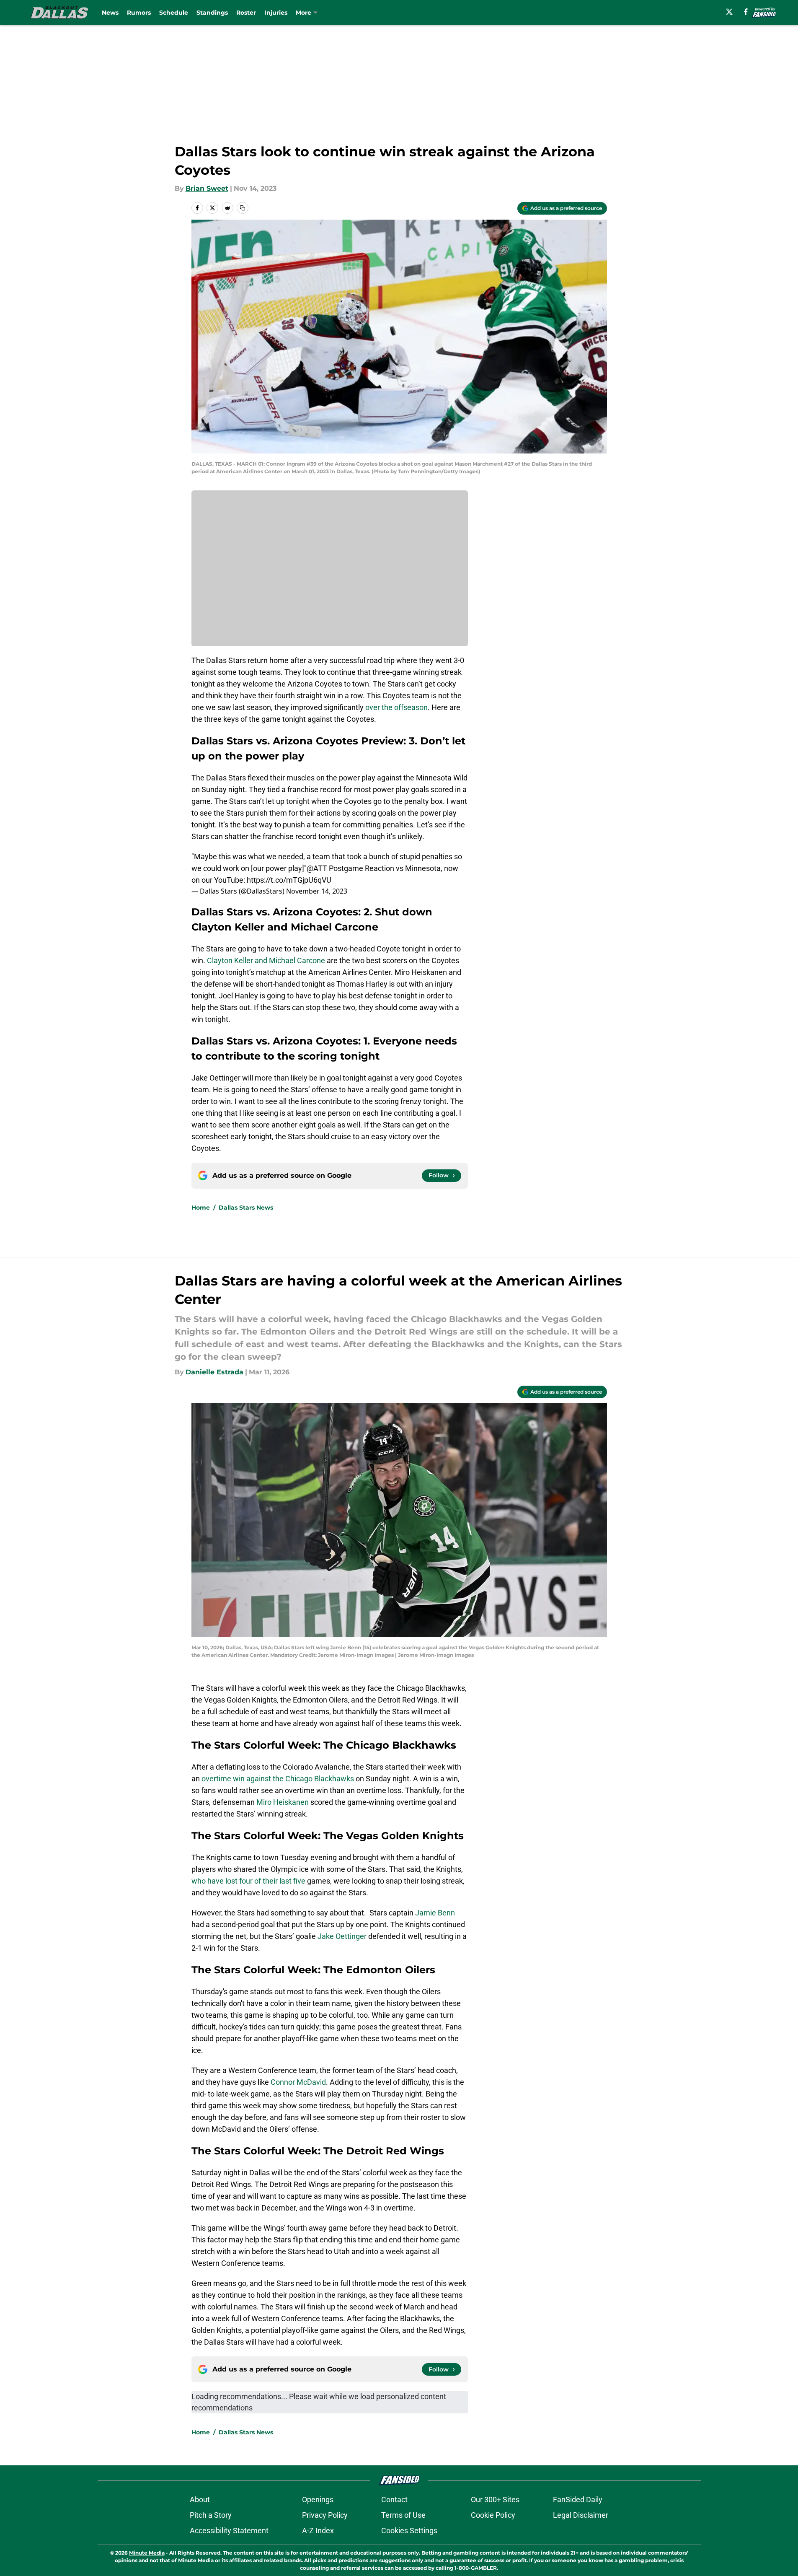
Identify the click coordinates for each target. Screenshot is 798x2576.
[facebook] (746, 12)
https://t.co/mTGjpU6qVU (289, 880)
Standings (212, 13)
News (110, 13)
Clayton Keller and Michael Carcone (266, 960)
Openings (318, 2500)
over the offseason (396, 707)
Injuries (276, 13)
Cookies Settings (409, 2531)
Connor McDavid (298, 2082)
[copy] (243, 208)
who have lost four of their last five (248, 1881)
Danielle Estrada (214, 1372)
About (200, 2500)
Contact (394, 2500)
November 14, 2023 (317, 891)
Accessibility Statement (229, 2531)
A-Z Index (318, 2531)
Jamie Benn (435, 1913)
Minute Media (147, 2553)
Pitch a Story (211, 2515)
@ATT (317, 868)
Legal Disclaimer (581, 2515)
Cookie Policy (493, 2515)
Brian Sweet (207, 188)
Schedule (174, 13)
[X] (729, 12)
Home (201, 1208)
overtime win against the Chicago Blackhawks (278, 1779)
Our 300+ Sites (495, 2500)
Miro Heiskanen (283, 1802)
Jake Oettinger (342, 1936)
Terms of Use (403, 2515)
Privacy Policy (325, 2515)
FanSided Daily (578, 2500)
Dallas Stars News (246, 1208)
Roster (246, 13)
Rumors (139, 13)
